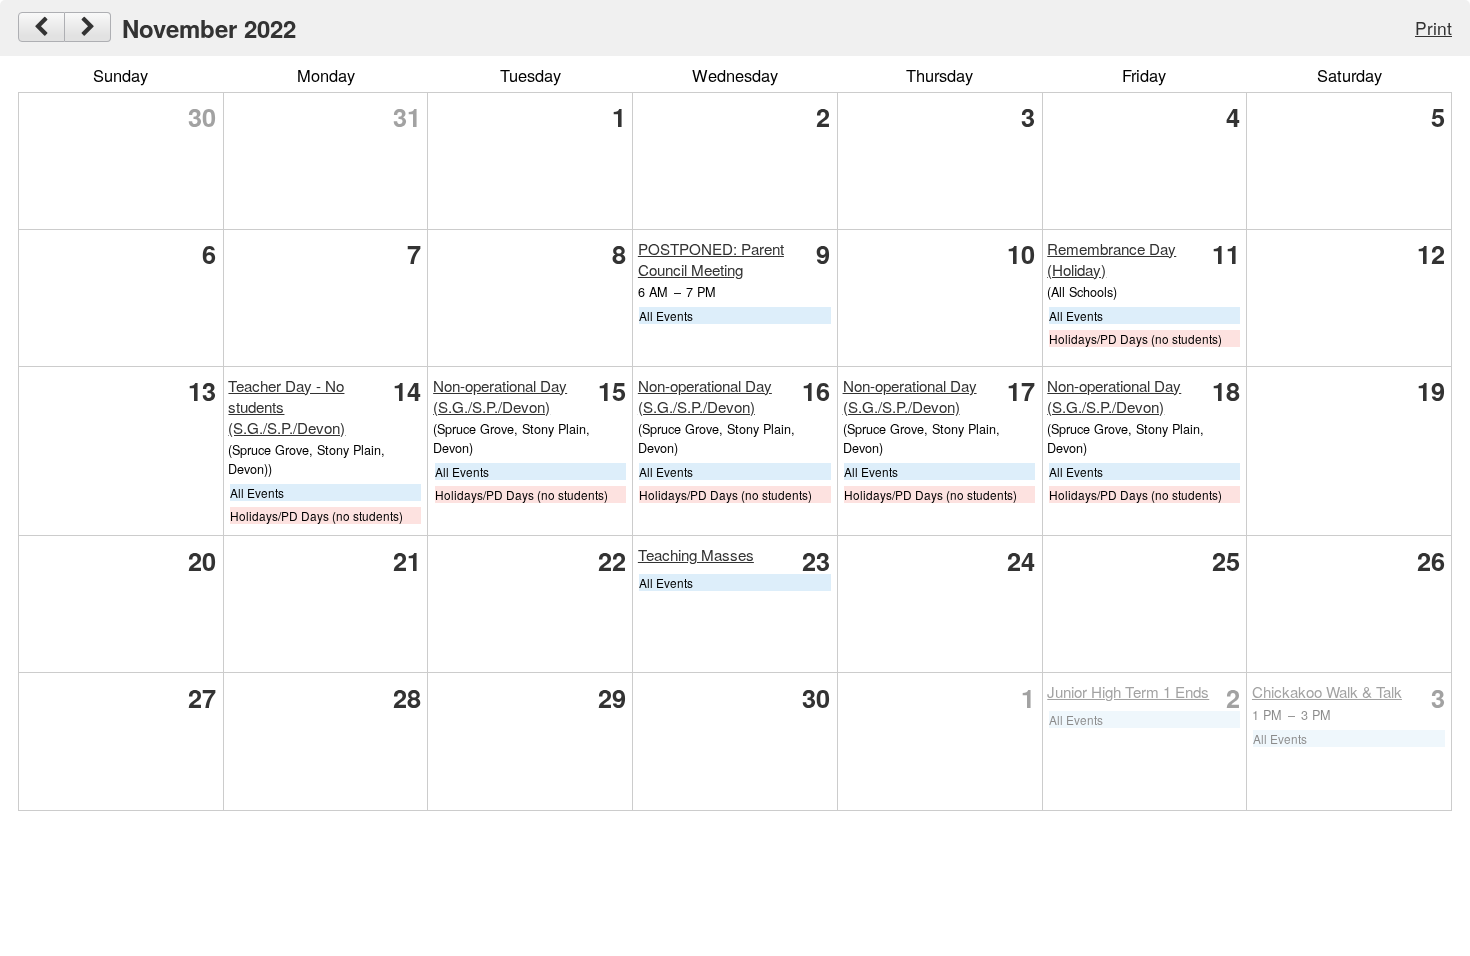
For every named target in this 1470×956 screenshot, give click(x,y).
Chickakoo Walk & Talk (1327, 691)
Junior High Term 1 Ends (1128, 691)
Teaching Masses (696, 554)
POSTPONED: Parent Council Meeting (711, 259)
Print (1433, 27)
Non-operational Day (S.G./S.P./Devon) (500, 396)
